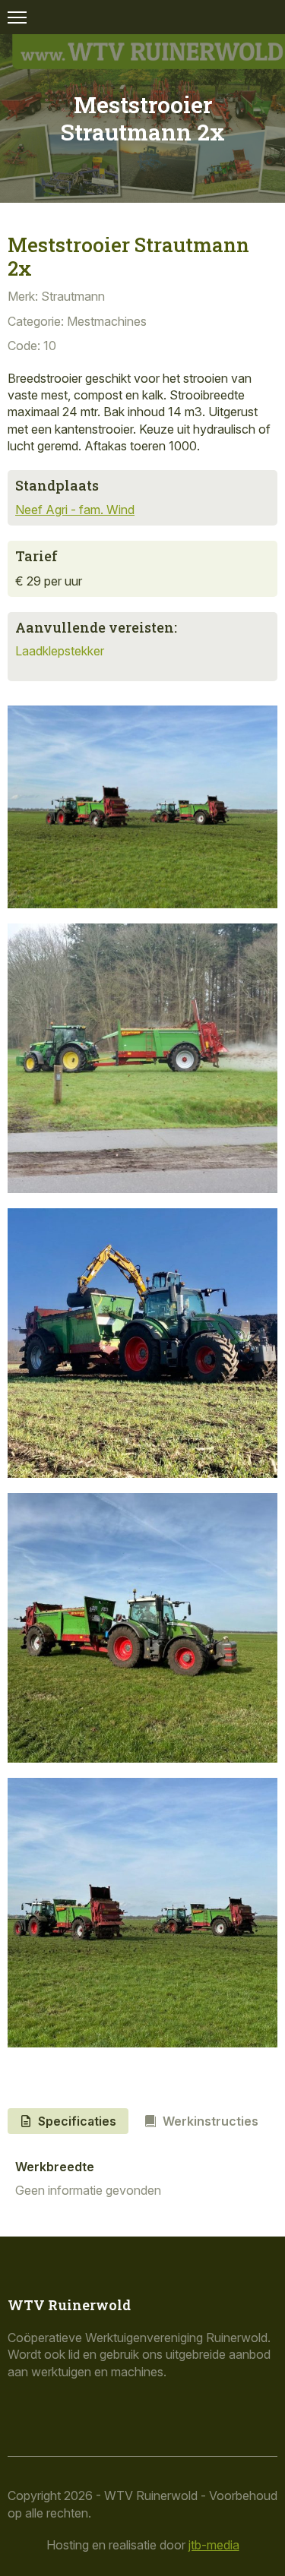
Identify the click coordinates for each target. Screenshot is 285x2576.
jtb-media (214, 2545)
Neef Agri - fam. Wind (75, 510)
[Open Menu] (17, 17)
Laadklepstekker (60, 651)
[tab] (68, 2121)
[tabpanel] (142, 2180)
